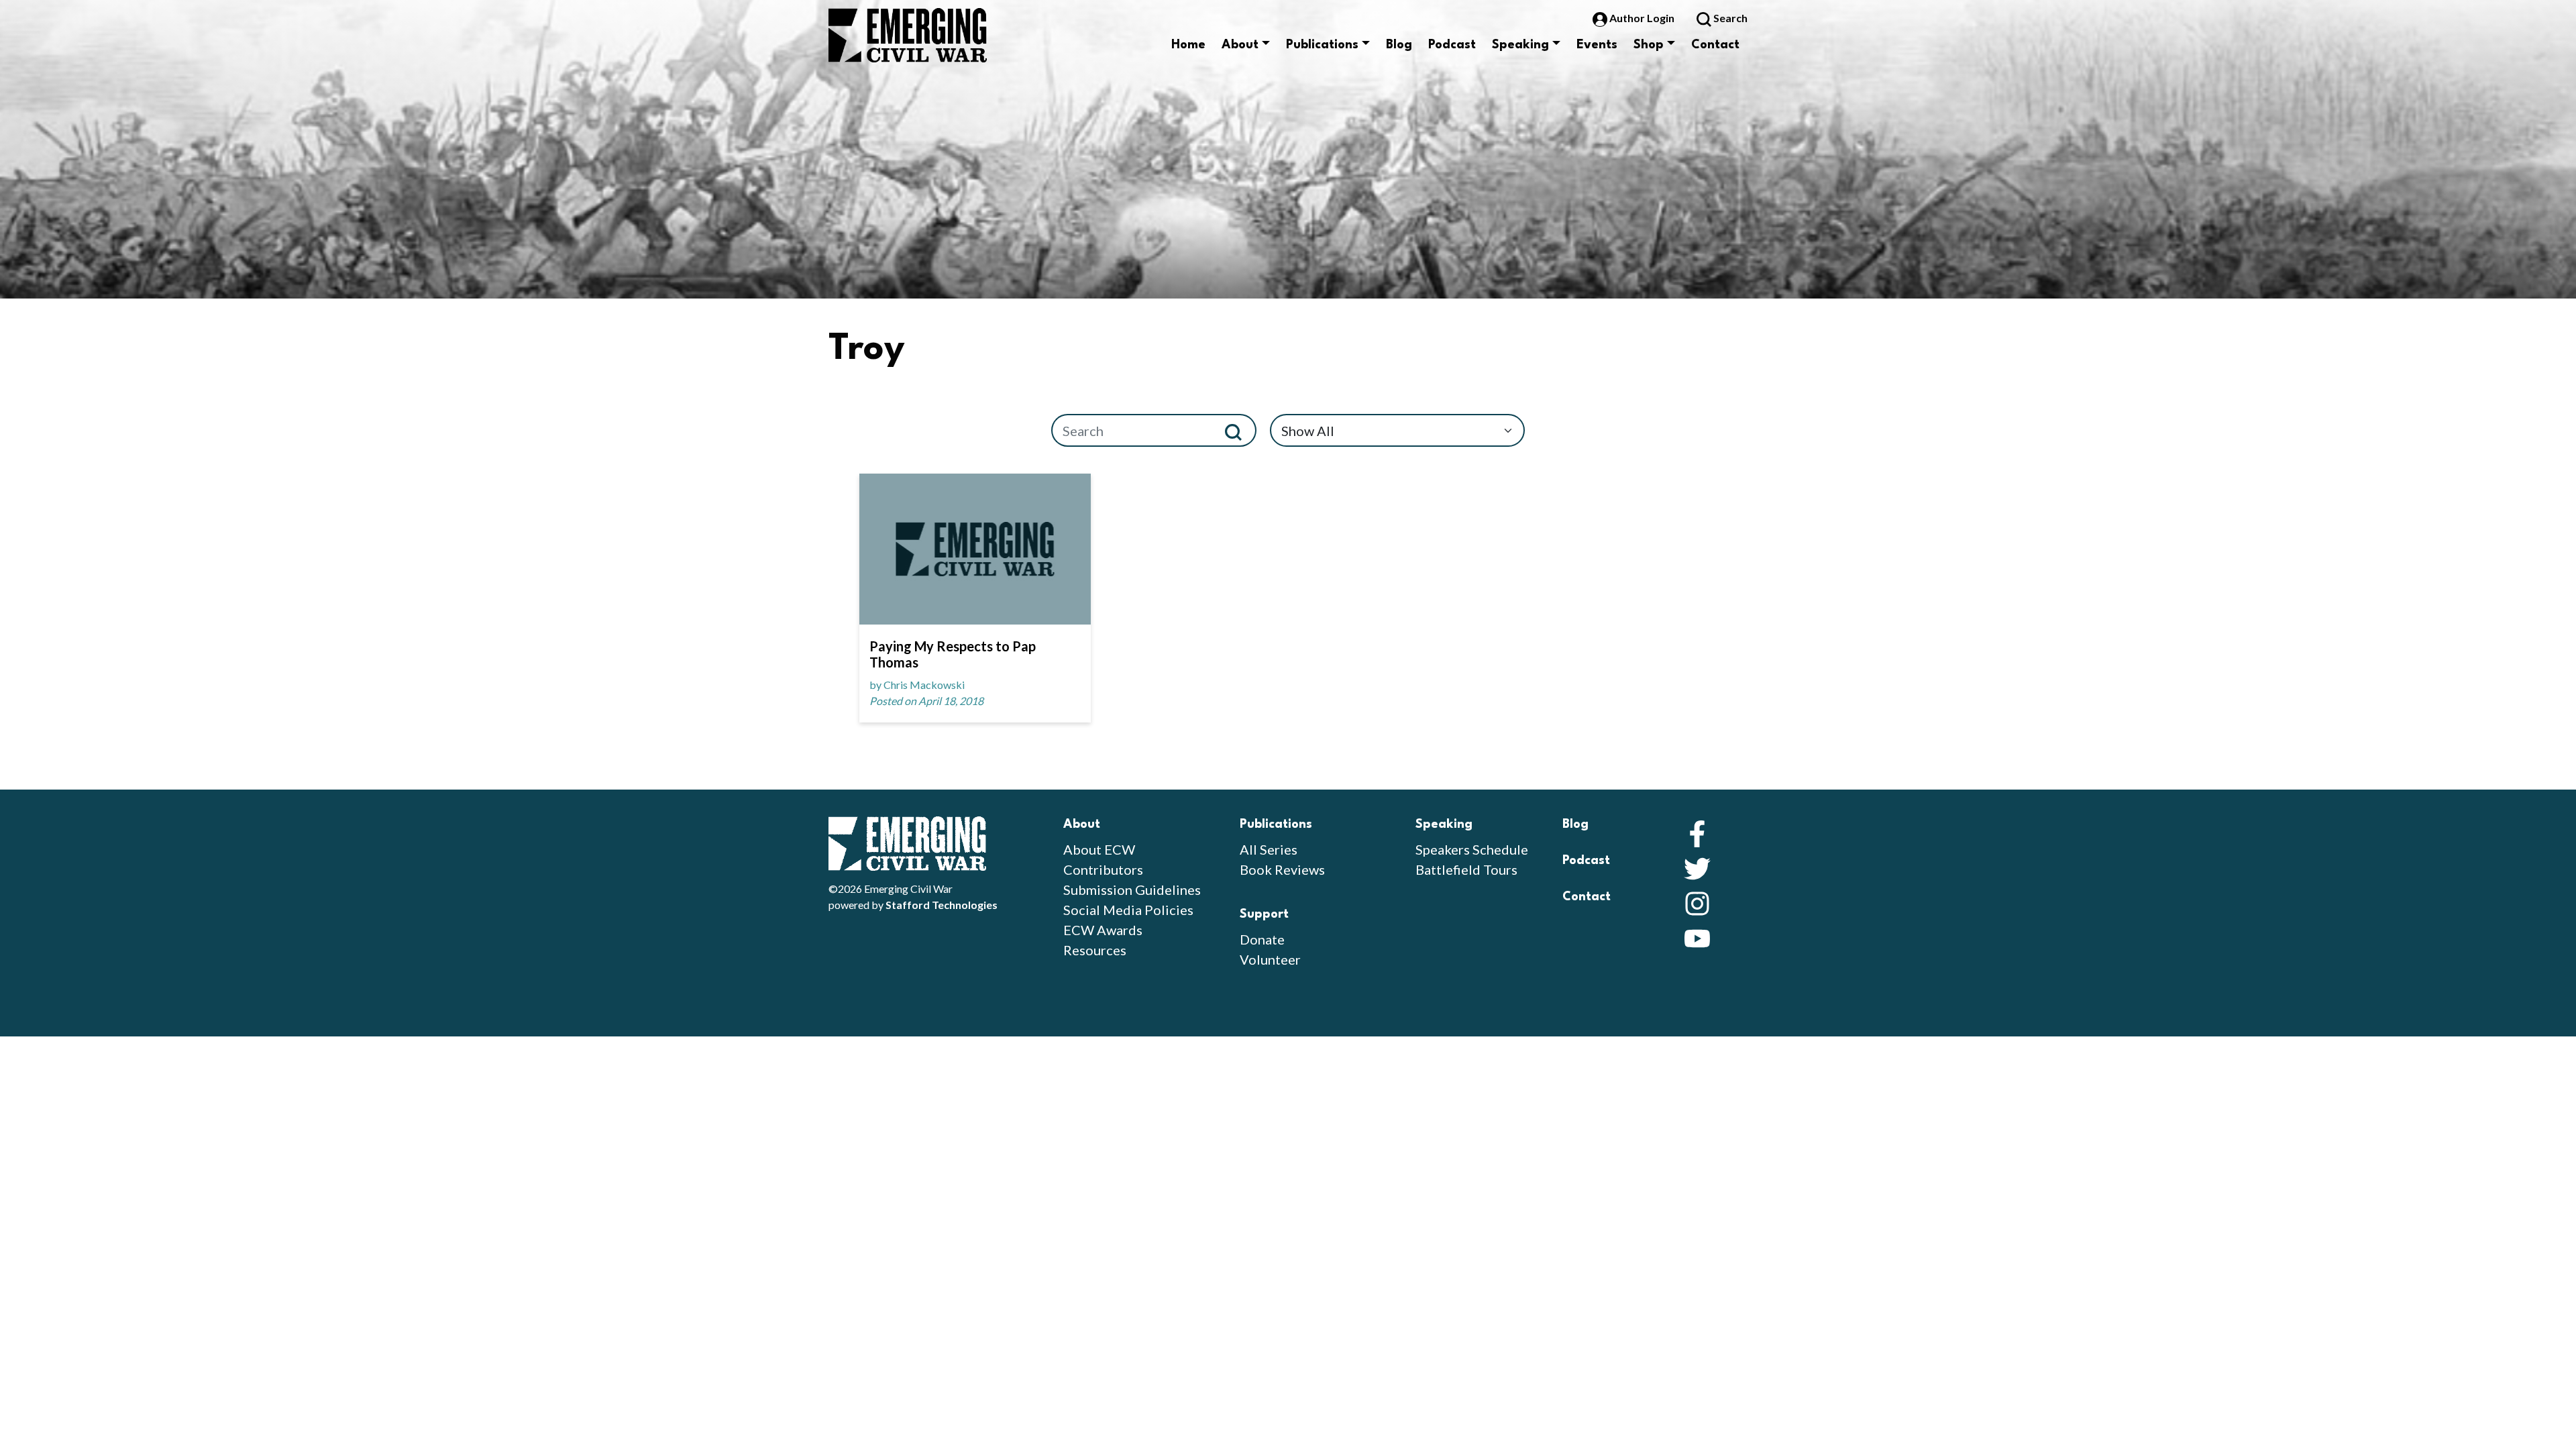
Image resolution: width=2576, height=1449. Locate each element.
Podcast (1452, 45)
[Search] (1239, 430)
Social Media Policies (1128, 910)
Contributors (1103, 869)
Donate (1262, 939)
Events (1597, 45)
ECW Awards (1103, 930)
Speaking (1520, 45)
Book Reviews (1282, 869)
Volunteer (1270, 959)
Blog (1399, 45)
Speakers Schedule (1472, 849)
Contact (1715, 45)
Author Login (1642, 18)
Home (1188, 45)
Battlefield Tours (1466, 869)
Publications (1322, 45)
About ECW (1099, 849)
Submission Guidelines (1132, 890)
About (1240, 45)
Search (1729, 18)
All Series (1269, 849)
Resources (1095, 950)
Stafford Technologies (942, 905)
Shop (1649, 45)
